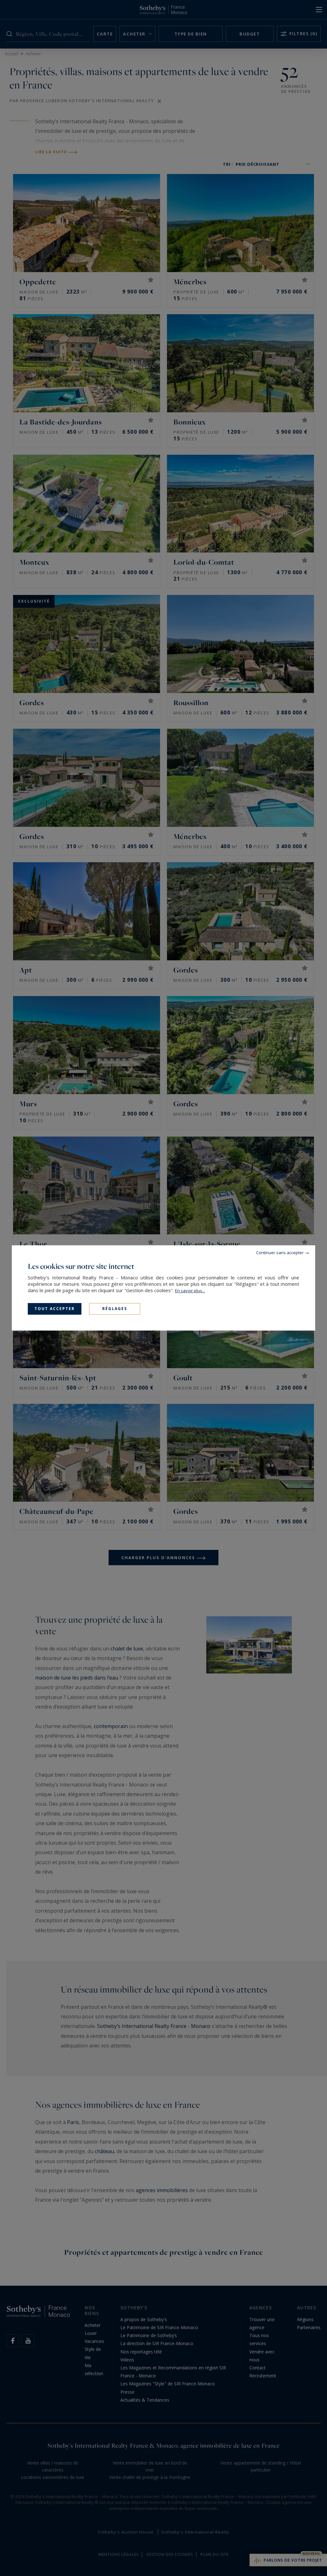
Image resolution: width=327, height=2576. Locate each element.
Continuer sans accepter (280, 1253)
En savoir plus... (190, 1291)
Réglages (115, 1309)
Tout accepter (55, 1309)
